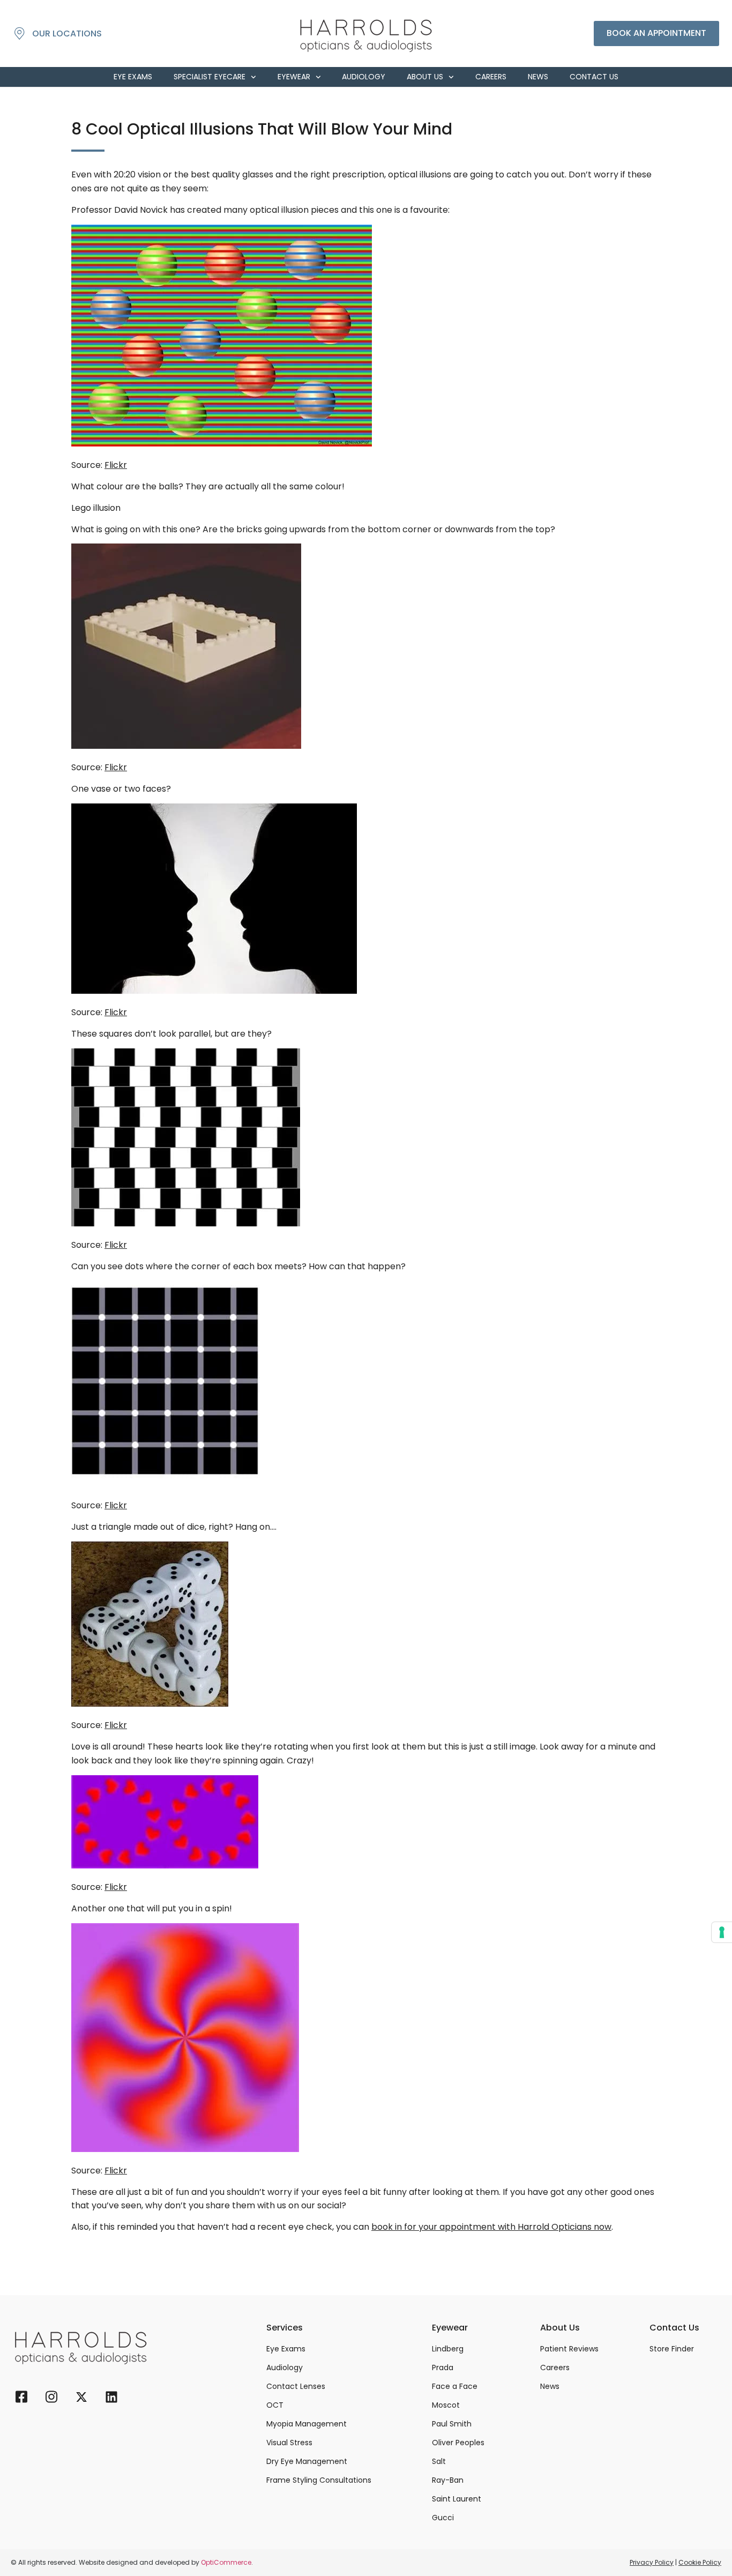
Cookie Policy (700, 2562)
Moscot (446, 2405)
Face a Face (455, 2386)
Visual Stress (289, 2443)
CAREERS (491, 77)
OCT (275, 2405)
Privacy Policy (652, 2562)
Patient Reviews (569, 2349)
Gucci (443, 2518)
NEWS (538, 77)
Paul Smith (452, 2424)
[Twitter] (81, 2400)
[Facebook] (21, 2400)
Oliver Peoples (458, 2443)
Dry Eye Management (307, 2461)
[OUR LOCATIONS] (20, 33)
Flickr (116, 465)
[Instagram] (51, 2400)
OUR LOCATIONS (67, 33)
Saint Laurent (457, 2499)
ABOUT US (425, 77)
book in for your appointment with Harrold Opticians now (491, 2227)
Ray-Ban (448, 2480)
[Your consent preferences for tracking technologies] (722, 1932)
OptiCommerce (226, 2562)
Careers (555, 2367)
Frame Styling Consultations (319, 2480)
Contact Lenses (296, 2386)
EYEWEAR (294, 77)
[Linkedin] (111, 2400)
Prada (443, 2367)
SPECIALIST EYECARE (210, 77)
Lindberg (448, 2349)
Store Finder (672, 2349)
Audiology (285, 2367)
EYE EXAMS (133, 77)
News (550, 2386)
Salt (439, 2461)
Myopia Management (307, 2424)
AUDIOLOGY (364, 77)
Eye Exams (286, 2349)
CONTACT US (594, 77)
